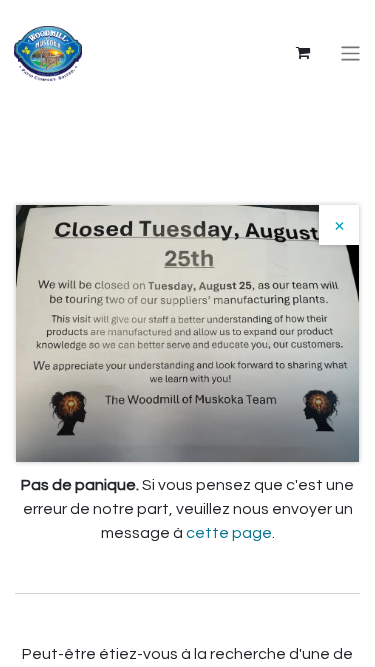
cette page (229, 533)
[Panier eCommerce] (303, 53)
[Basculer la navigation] (350, 53)
